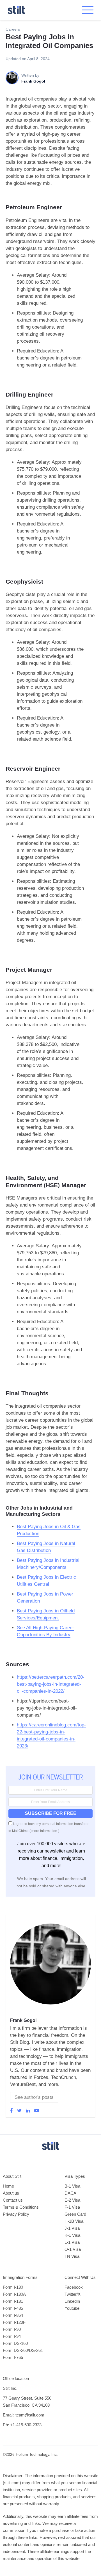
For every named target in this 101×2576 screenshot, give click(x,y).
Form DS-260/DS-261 (23, 2350)
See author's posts (34, 2097)
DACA (70, 2193)
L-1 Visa (72, 2242)
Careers (13, 29)
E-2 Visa (72, 2200)
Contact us (13, 2200)
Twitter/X (73, 2294)
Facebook (74, 2287)
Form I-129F (14, 2322)
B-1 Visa (72, 2186)
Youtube (72, 2308)
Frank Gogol (23, 2020)
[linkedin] (28, 2111)
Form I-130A (14, 2294)
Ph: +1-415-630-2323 (22, 2425)
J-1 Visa (72, 2228)
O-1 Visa (73, 2249)
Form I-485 (13, 2308)
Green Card (75, 2214)
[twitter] (19, 2111)
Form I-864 (13, 2315)
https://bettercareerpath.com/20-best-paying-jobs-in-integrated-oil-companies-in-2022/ (51, 1684)
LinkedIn (72, 2301)
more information (44, 1831)
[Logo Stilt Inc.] (16, 10)
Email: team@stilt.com (24, 2415)
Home (8, 2186)
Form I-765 (13, 2357)
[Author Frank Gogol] (50, 2007)
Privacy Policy (16, 2214)
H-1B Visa (74, 2221)
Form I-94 (12, 2336)
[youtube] (37, 2111)
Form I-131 (13, 2301)
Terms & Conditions (21, 2207)
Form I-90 (12, 2329)
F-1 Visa (72, 2207)
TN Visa (72, 2256)
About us (11, 2193)
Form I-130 (13, 2287)
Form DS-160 (15, 2343)
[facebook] (12, 2111)
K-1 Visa (72, 2235)
